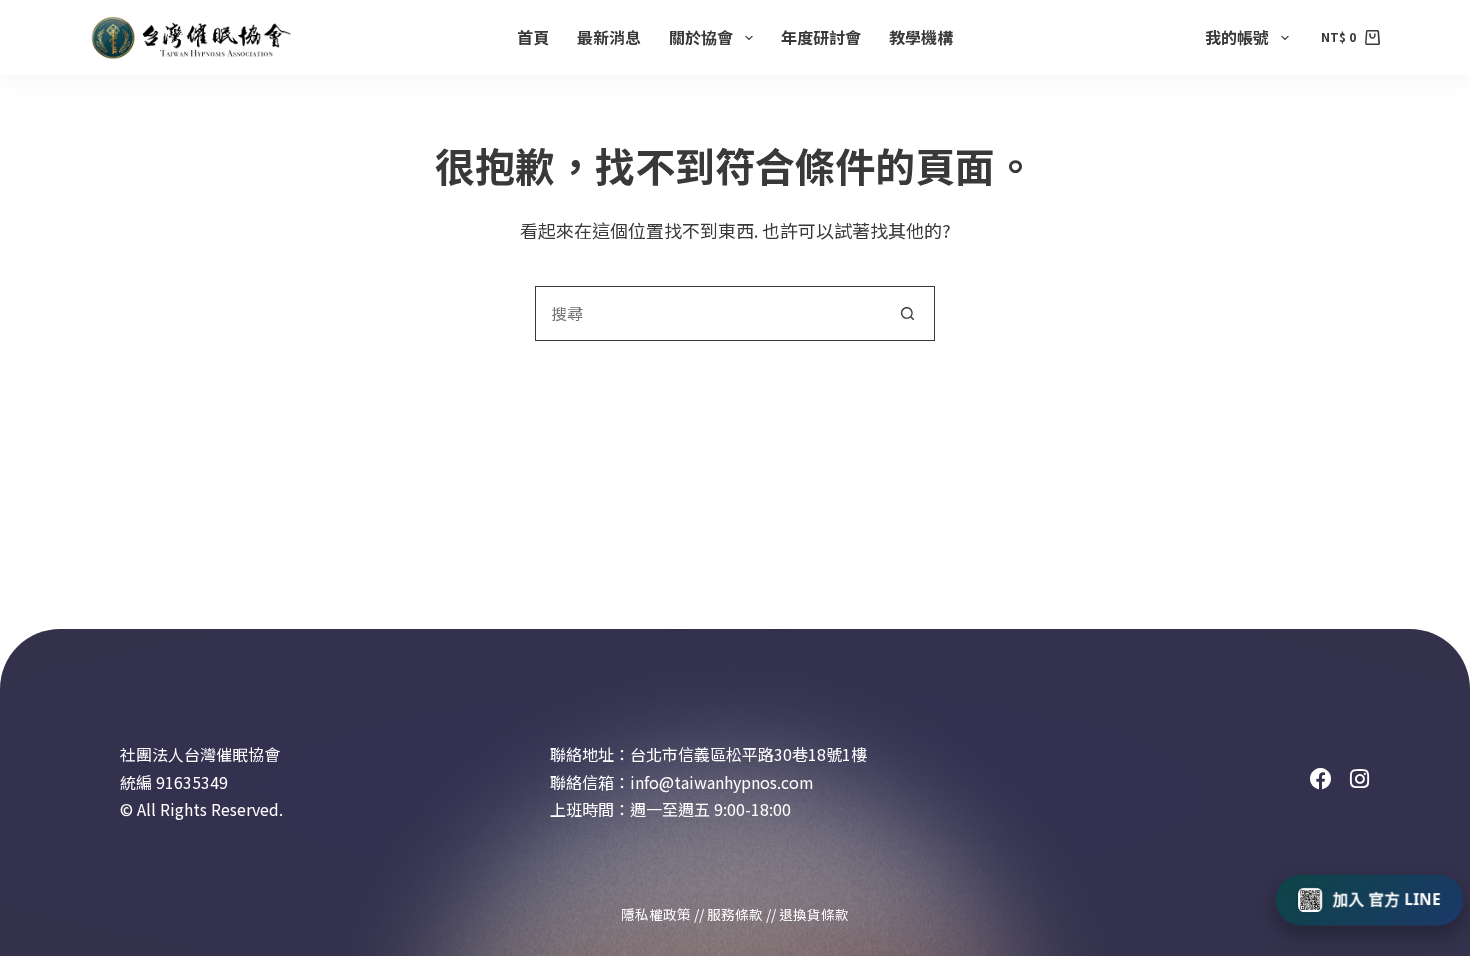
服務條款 (735, 914)
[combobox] (708, 313)
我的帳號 (1237, 37)
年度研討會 (821, 37)
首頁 (533, 37)
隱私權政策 (656, 914)
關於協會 (701, 37)
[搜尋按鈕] (907, 313)
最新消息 (609, 37)
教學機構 (921, 37)
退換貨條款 (814, 914)
